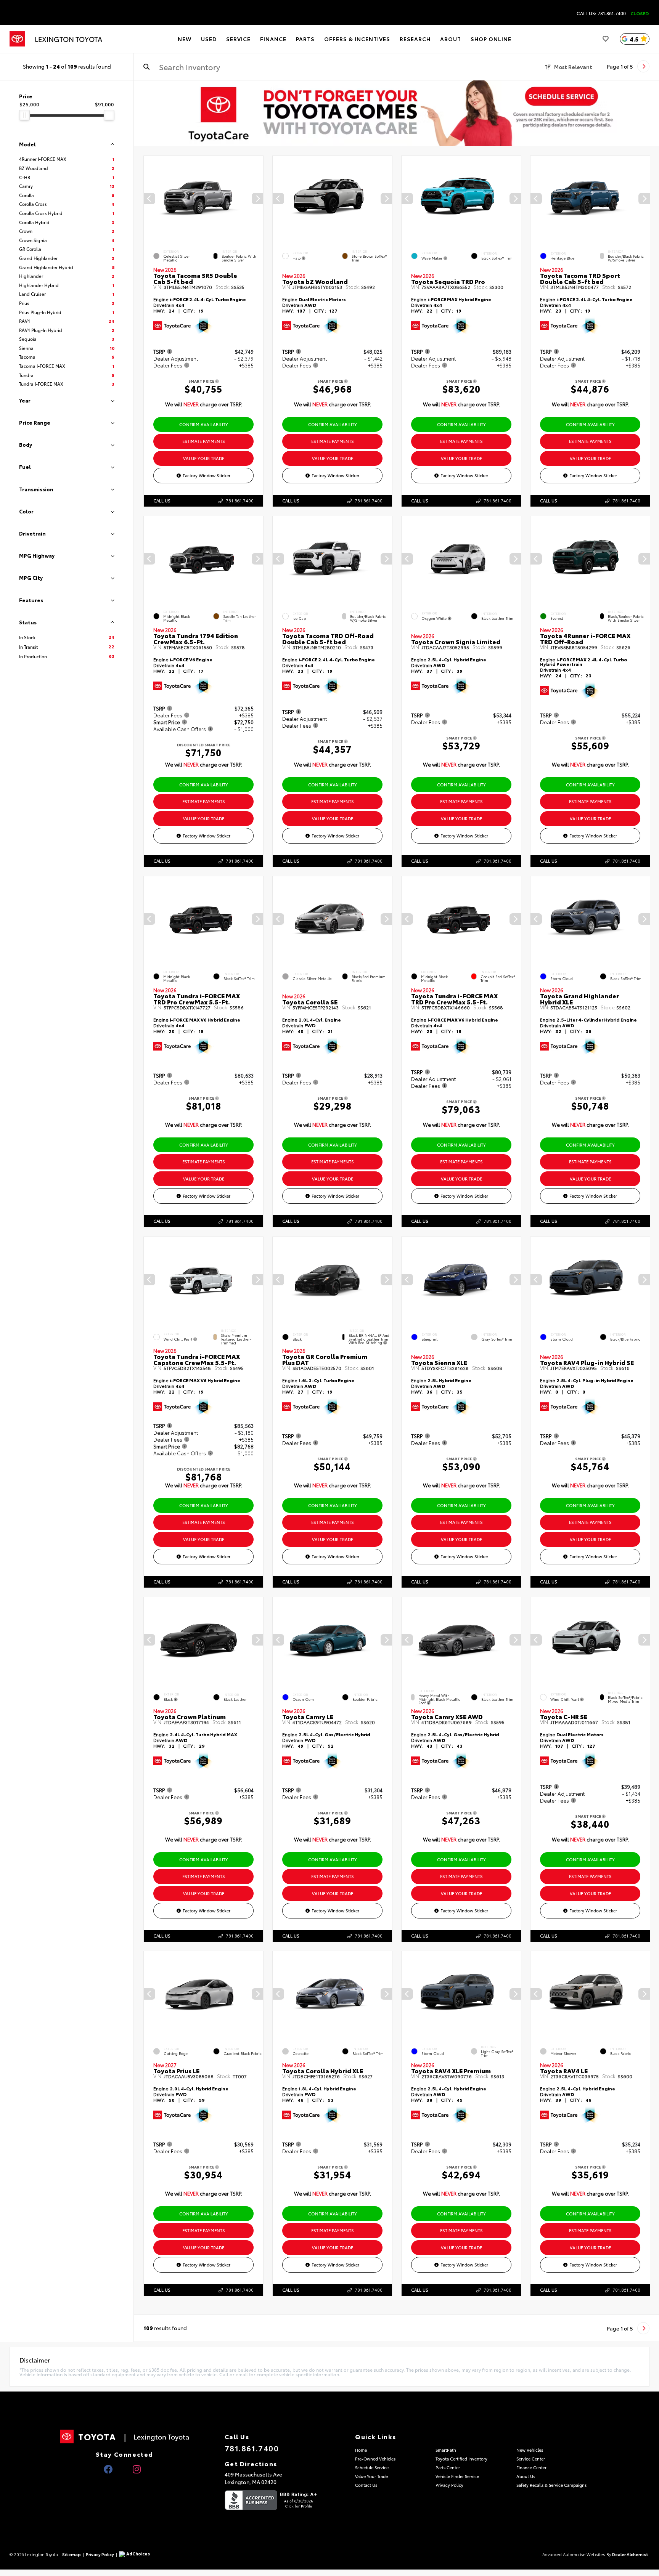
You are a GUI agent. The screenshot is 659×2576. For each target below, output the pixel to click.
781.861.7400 (240, 500)
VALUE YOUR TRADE (204, 458)
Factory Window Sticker (207, 475)
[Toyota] (17, 39)
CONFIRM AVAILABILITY (204, 424)
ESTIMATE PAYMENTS (204, 441)
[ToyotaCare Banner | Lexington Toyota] (396, 113)
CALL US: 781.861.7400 (601, 13)
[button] (257, 199)
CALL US (162, 500)
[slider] (24, 115)
